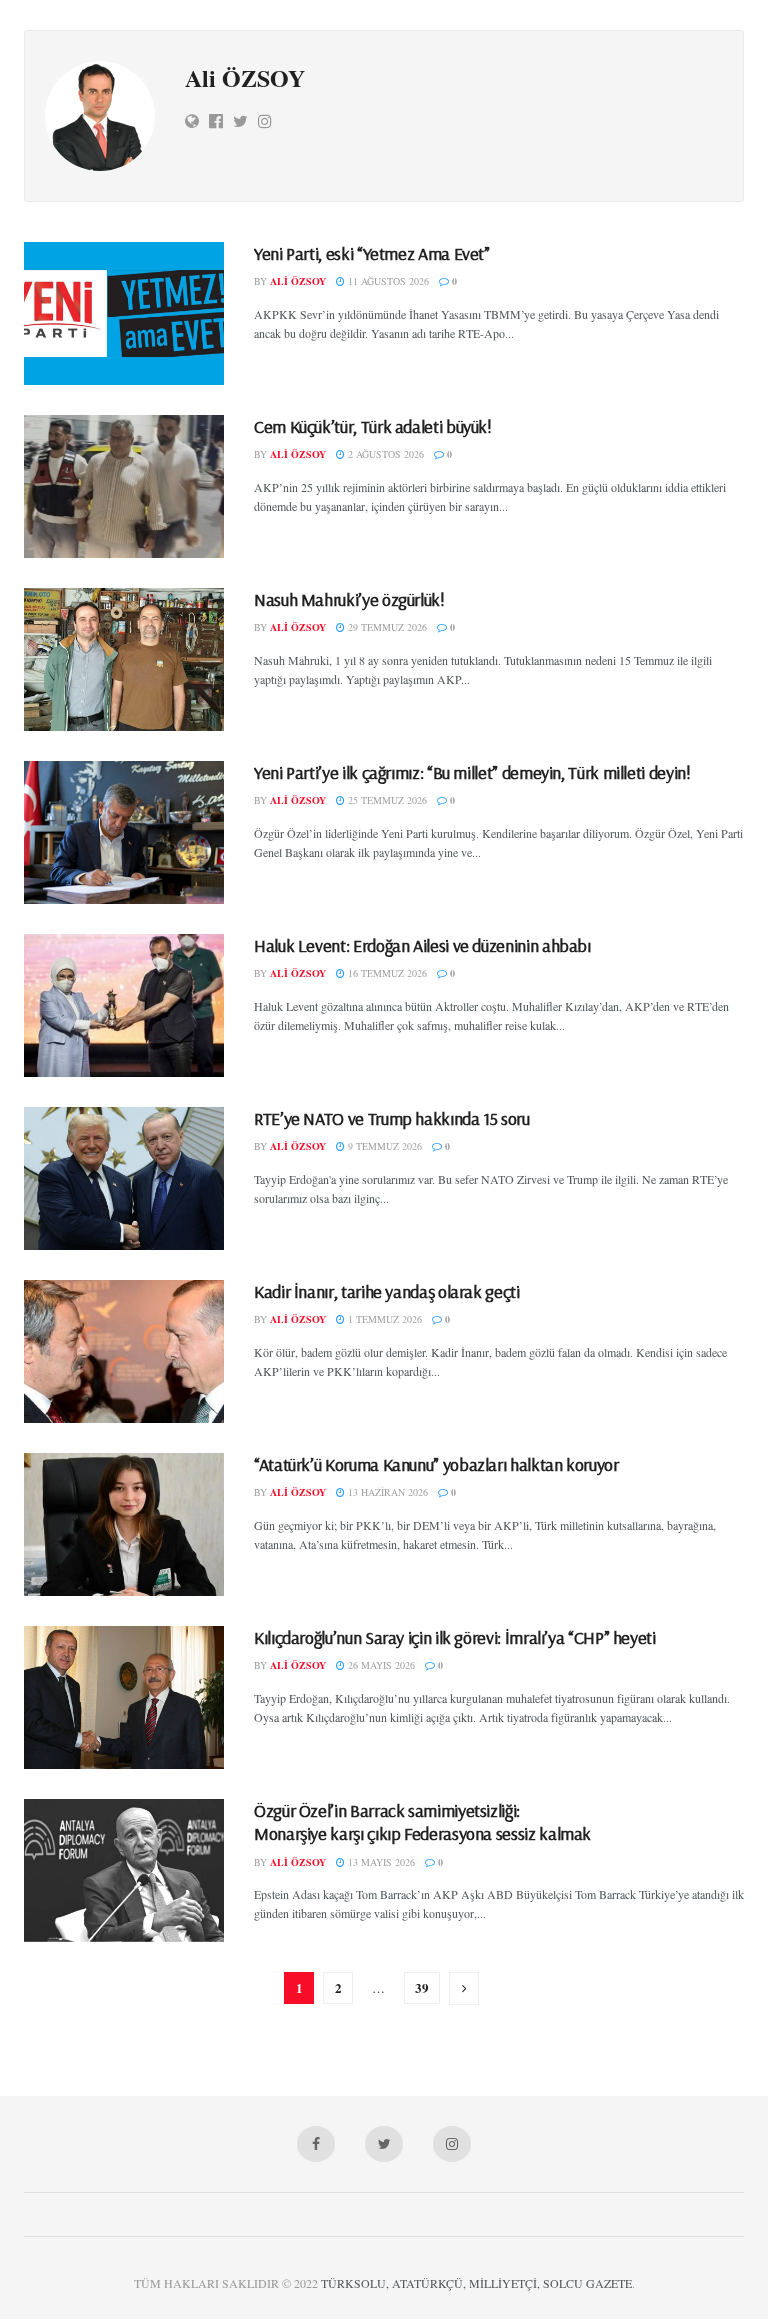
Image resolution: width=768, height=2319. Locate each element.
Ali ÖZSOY (298, 281)
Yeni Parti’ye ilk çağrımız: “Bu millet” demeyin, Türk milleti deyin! (472, 772)
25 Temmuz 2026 (386, 800)
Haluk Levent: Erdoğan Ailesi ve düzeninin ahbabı (422, 945)
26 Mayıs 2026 (380, 1665)
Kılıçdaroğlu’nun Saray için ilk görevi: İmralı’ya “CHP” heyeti (455, 1637)
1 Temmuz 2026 (383, 1319)
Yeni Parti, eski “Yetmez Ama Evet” (372, 253)
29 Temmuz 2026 (386, 627)
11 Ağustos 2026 (387, 281)
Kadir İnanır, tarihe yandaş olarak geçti (387, 1291)
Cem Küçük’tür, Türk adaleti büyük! (373, 426)
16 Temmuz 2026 (386, 973)
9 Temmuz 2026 (383, 1146)
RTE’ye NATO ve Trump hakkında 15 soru (392, 1118)
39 (422, 1987)
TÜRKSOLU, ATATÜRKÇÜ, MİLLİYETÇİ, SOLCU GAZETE (476, 2283)
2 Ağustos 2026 (384, 454)
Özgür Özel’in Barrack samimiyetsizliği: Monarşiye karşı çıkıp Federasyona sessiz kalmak (422, 1822)
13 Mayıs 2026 (380, 1862)
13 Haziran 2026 (386, 1492)
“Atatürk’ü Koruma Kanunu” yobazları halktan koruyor (436, 1464)
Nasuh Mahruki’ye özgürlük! (349, 599)
